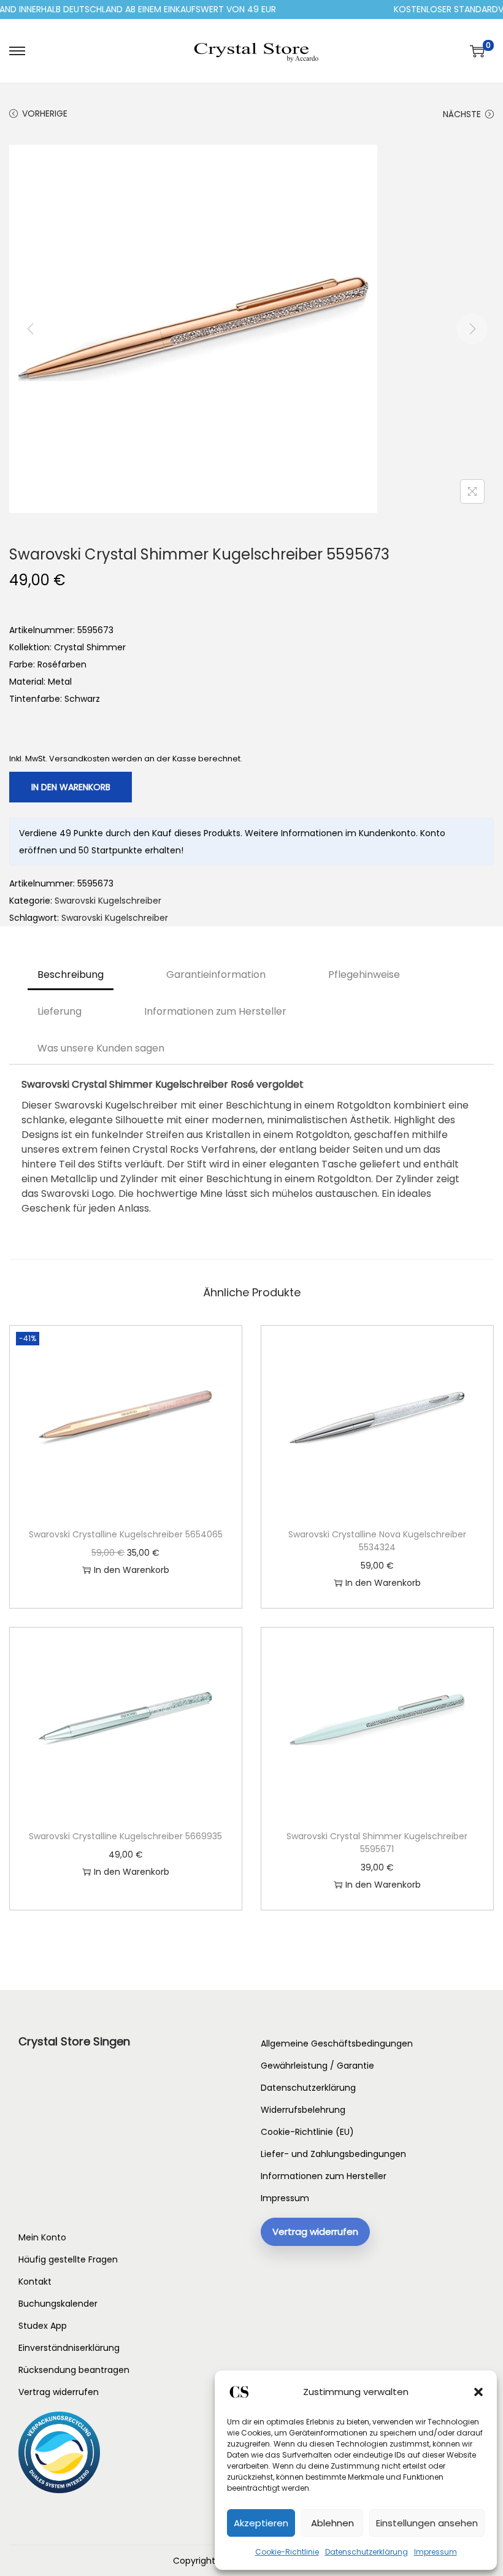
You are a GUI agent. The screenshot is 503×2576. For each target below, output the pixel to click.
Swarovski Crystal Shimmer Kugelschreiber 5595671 (377, 1843)
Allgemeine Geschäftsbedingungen (337, 2043)
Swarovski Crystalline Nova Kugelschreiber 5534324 (377, 1541)
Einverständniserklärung (69, 2348)
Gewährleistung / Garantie (317, 2066)
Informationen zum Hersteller (215, 1011)
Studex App (43, 2326)
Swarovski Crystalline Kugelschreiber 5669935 (125, 1836)
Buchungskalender (58, 2304)
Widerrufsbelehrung (303, 2110)
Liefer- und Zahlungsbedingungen (333, 2154)
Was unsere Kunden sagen (101, 1048)
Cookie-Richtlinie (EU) (307, 2132)
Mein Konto (42, 2237)
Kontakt (35, 2282)
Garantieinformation (216, 975)
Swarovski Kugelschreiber (108, 901)
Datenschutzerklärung (367, 2552)
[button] (478, 2392)
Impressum (436, 2552)
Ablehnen (332, 2523)
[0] (477, 51)
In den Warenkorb (71, 787)
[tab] (71, 975)
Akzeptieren (261, 2523)
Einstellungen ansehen (427, 2523)
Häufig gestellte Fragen (68, 2259)
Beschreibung (71, 975)
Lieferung (60, 1011)
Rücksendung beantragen (74, 2370)
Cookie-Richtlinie (287, 2552)
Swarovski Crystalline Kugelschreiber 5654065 (126, 1534)
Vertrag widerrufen (59, 2392)
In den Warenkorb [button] (132, 1570)
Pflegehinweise (364, 975)
